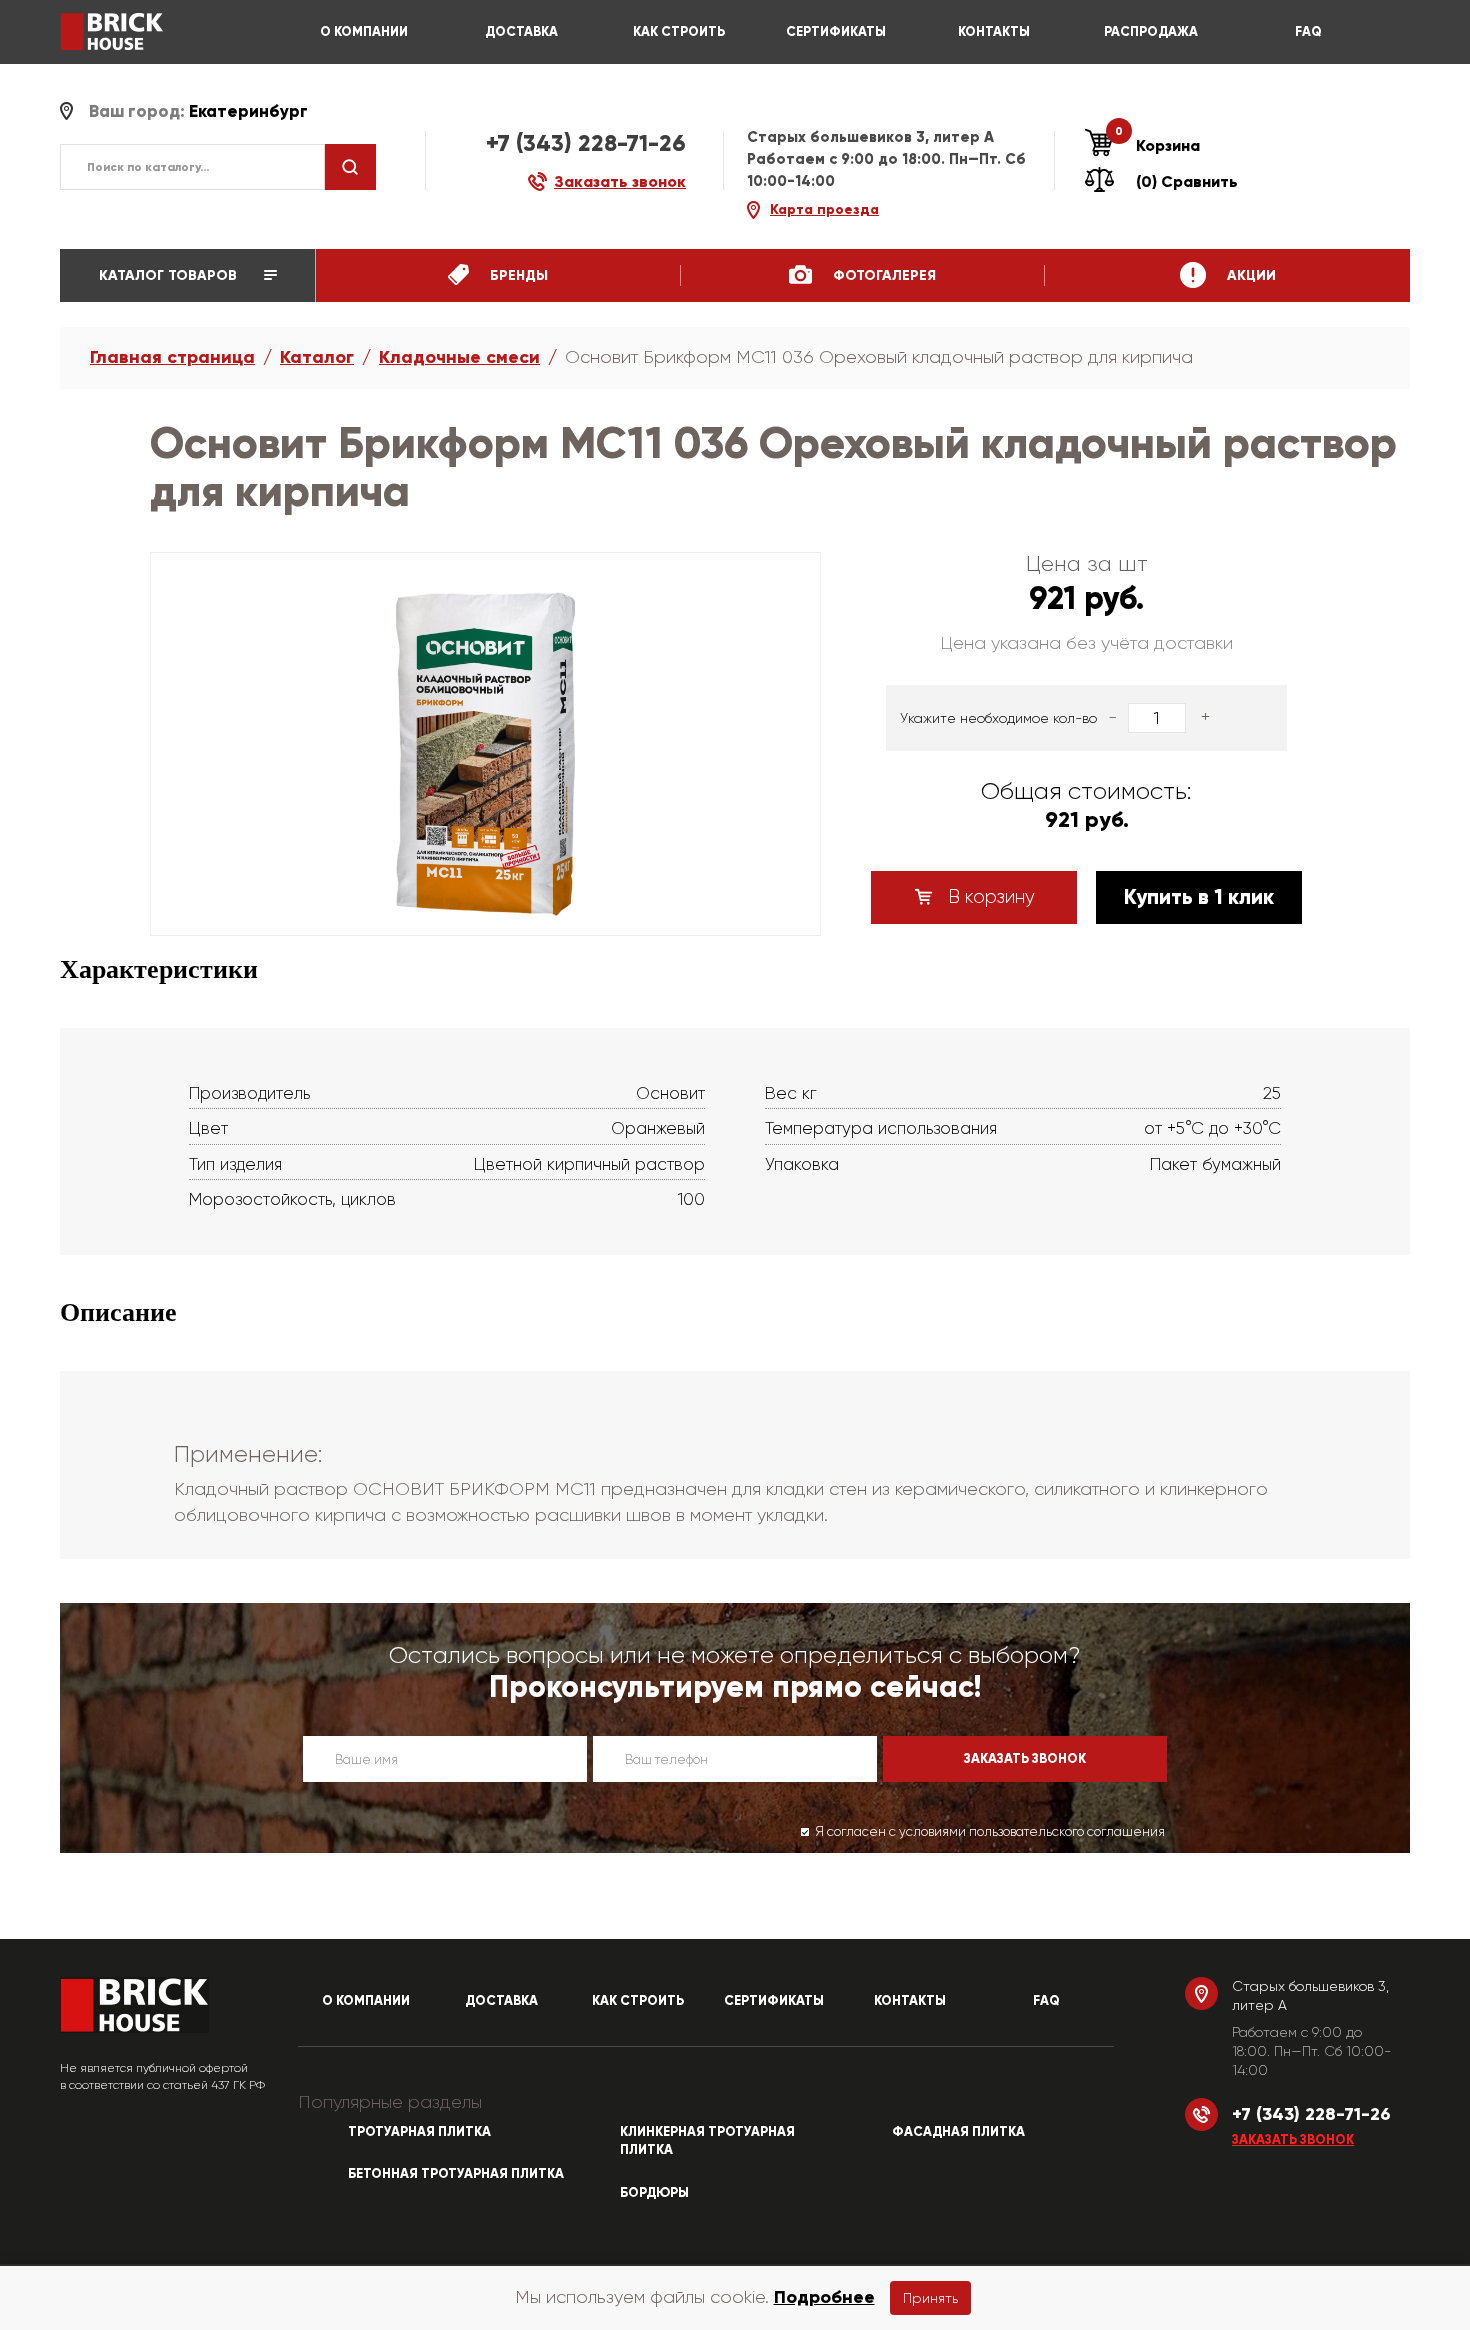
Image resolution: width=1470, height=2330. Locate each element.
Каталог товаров (170, 275)
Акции (1249, 275)
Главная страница (172, 357)
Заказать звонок (1293, 2140)
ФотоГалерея (882, 275)
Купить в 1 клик (1199, 897)
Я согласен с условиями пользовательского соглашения (990, 1831)
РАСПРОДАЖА (1151, 32)
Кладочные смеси (459, 357)
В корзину (989, 897)
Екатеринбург (248, 111)
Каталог (317, 357)
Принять (930, 2298)
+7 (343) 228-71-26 (586, 143)
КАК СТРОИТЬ (679, 32)
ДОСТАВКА (521, 32)
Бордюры (654, 2193)
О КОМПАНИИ (364, 32)
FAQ (1308, 32)
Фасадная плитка (958, 2132)
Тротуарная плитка (419, 2132)
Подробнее (824, 2297)
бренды (517, 275)
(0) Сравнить (1187, 181)
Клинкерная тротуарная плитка (707, 2141)
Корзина (1157, 145)
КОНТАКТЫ (994, 32)
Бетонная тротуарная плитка (456, 2174)
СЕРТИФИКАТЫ (836, 32)
